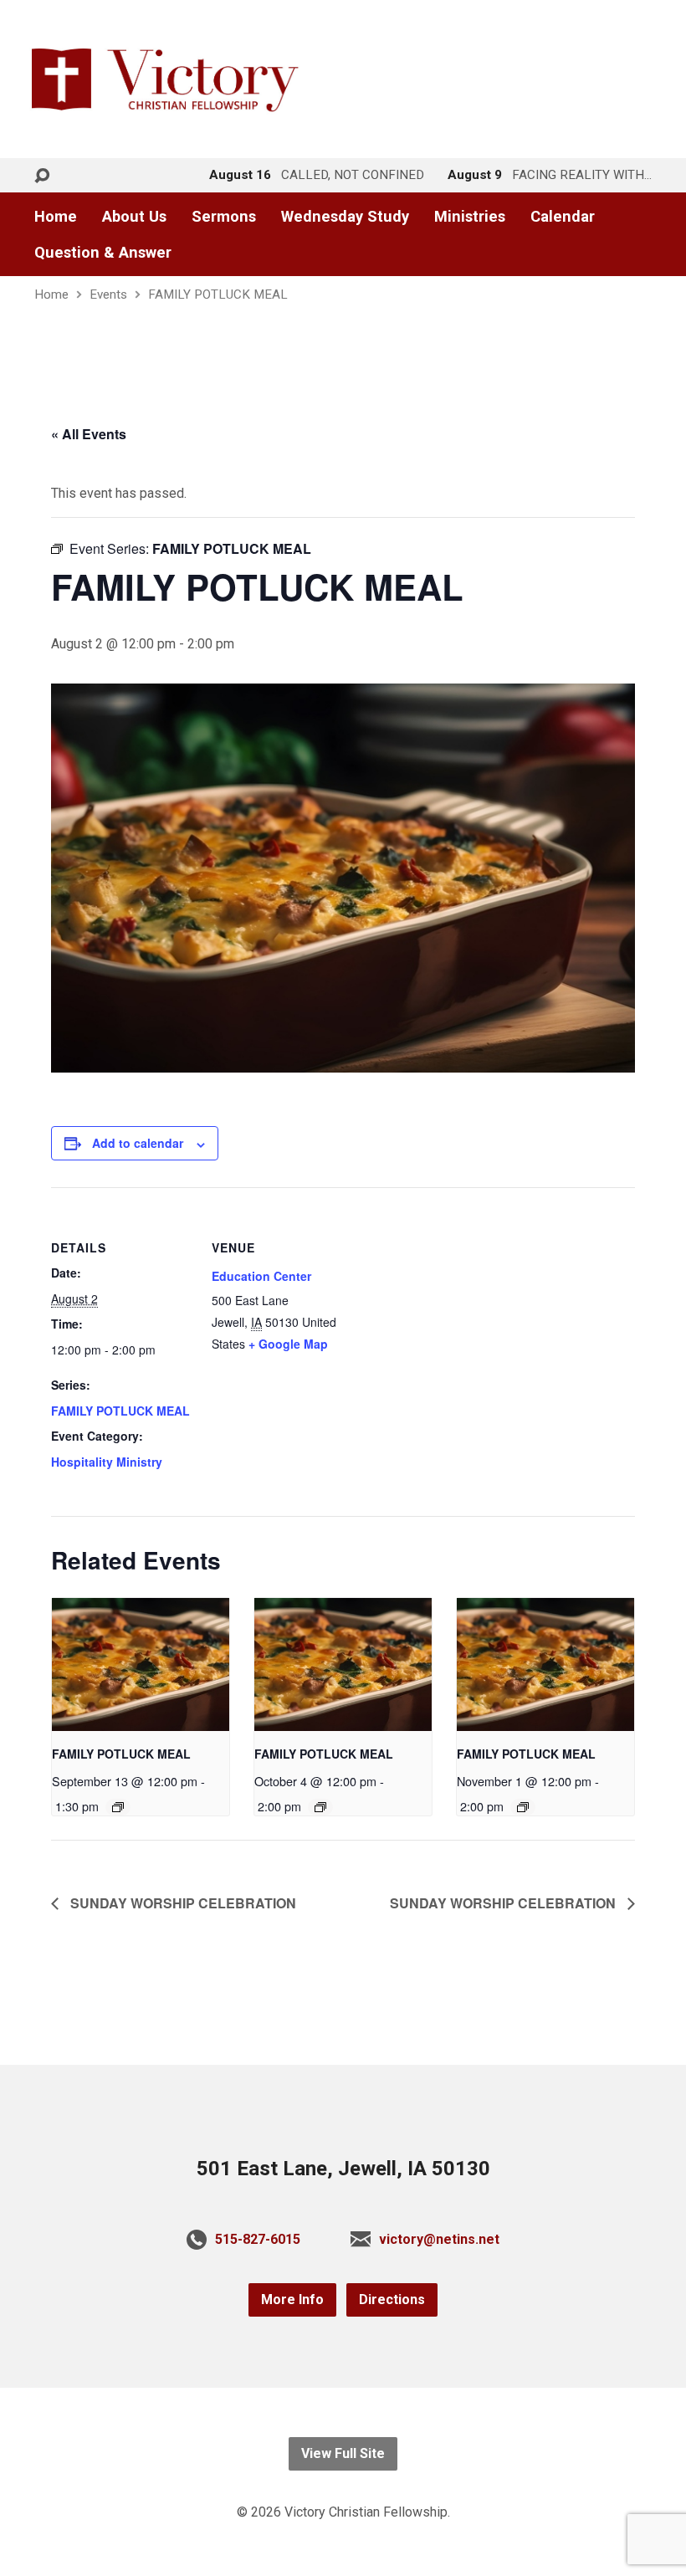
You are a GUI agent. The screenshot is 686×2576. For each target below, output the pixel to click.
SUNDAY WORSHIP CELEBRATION (182, 1903)
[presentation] (141, 1664)
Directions (392, 2299)
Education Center (261, 1276)
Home (56, 217)
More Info (292, 2299)
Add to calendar (138, 1143)
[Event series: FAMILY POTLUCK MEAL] (118, 1807)
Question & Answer (103, 253)
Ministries (470, 217)
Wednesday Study (345, 217)
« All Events (89, 434)
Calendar (563, 217)
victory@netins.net (439, 2239)
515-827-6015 (258, 2239)
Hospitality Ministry (107, 1462)
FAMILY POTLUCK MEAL (218, 294)
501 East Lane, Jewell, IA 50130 (343, 2169)
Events (108, 294)
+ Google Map (288, 1344)
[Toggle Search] (42, 176)
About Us (134, 217)
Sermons (224, 217)
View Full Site (343, 2453)
